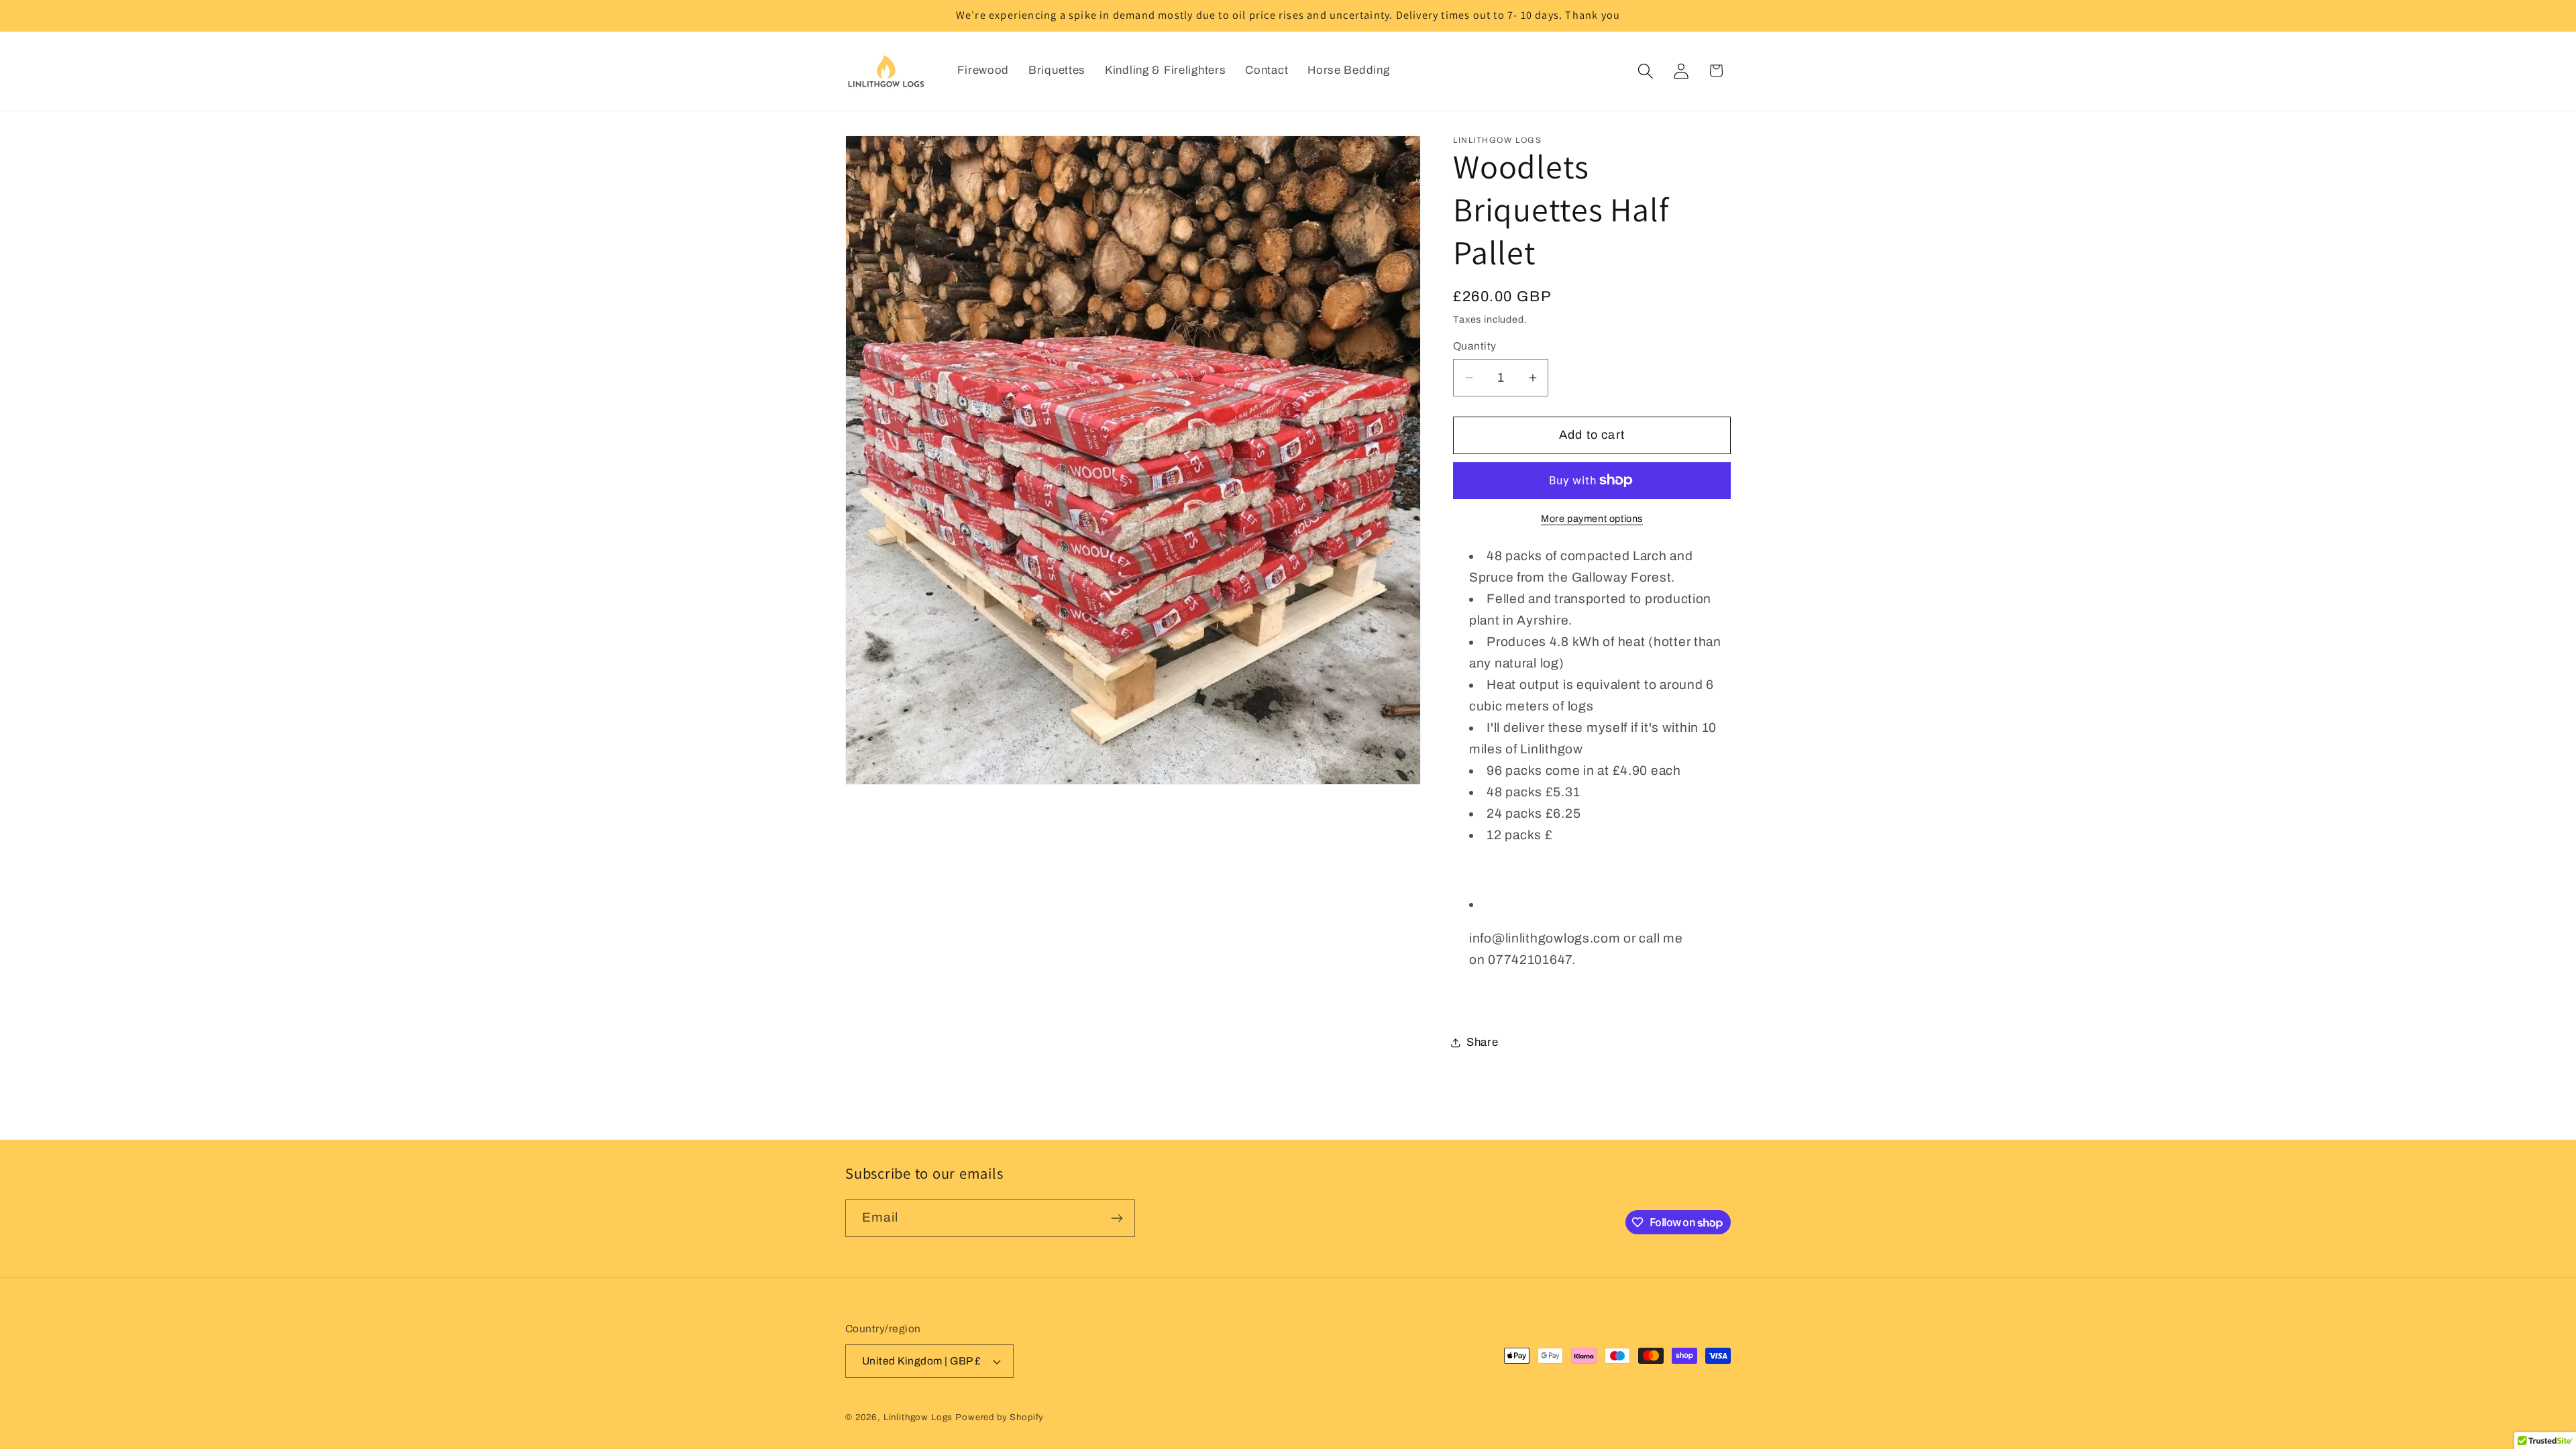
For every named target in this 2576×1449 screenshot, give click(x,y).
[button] (1645, 71)
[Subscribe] (1117, 1218)
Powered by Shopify (1000, 1417)
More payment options (1592, 519)
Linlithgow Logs (918, 1417)
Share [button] (1483, 1042)
